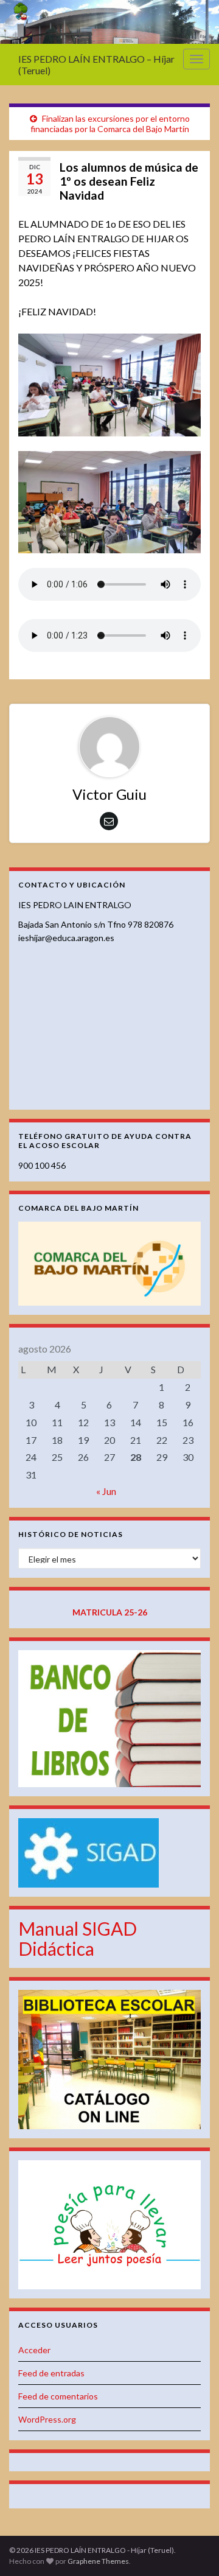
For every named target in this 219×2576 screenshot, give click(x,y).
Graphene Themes (98, 2561)
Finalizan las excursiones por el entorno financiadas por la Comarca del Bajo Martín (110, 124)
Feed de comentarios (58, 2396)
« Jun (106, 1491)
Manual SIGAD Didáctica (78, 1938)
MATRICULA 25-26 (110, 1612)
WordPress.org (47, 2419)
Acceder (34, 2350)
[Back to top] (192, 2549)
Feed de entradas (51, 2373)
